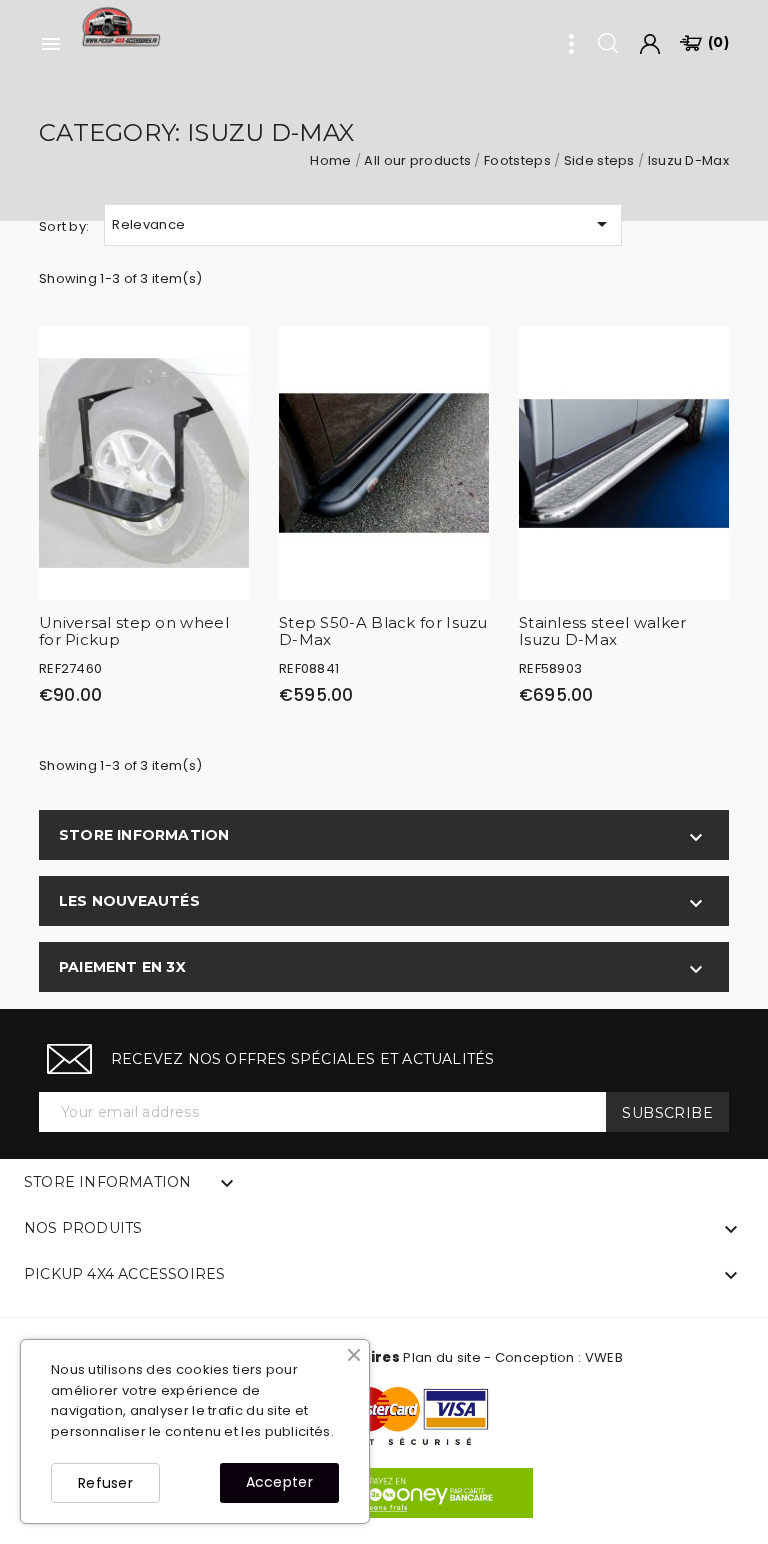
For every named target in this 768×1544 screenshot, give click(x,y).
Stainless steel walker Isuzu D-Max (603, 631)
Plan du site (442, 1357)
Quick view (224, 357)
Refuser (105, 1483)
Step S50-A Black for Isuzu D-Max (383, 631)
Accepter (279, 1482)
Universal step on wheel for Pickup (134, 631)
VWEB (604, 1357)
